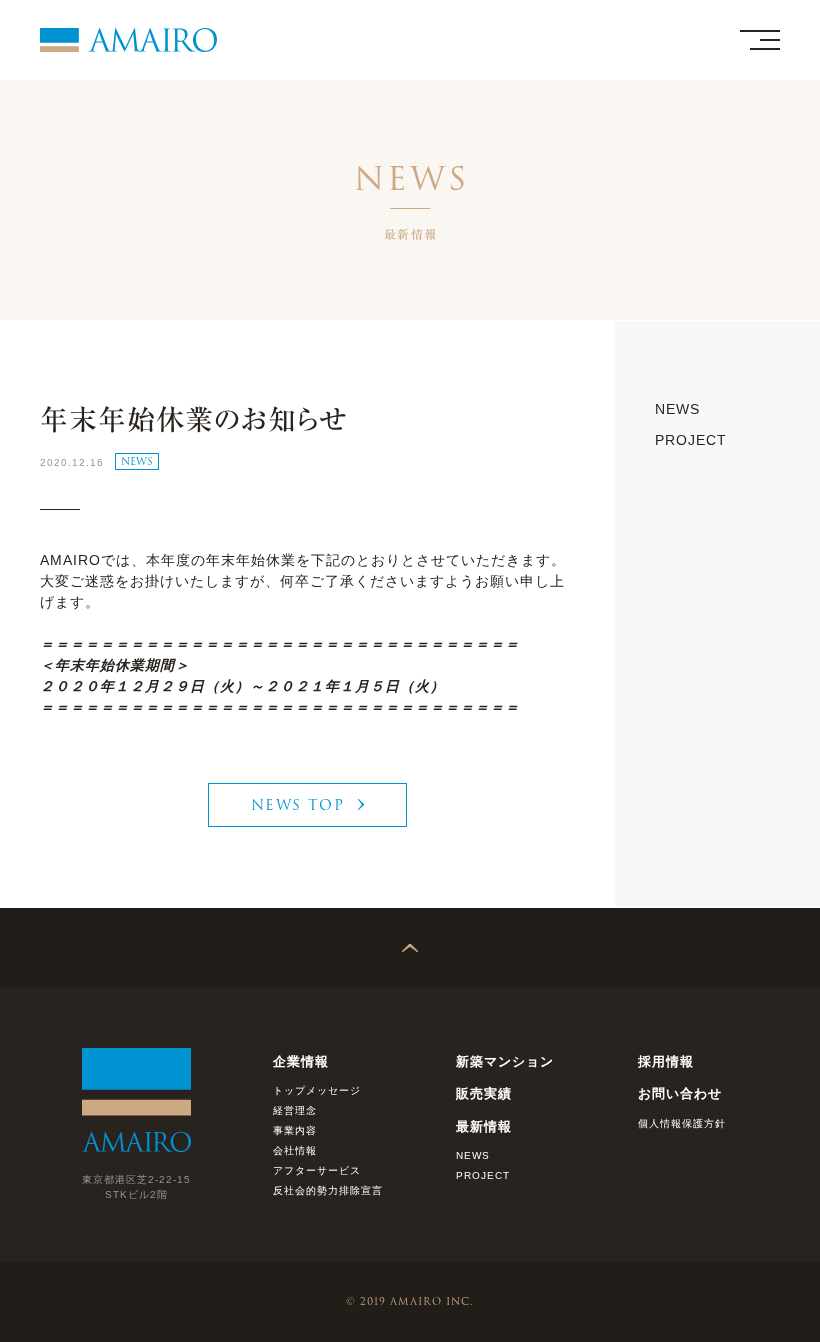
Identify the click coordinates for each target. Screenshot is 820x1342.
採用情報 (666, 1061)
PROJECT (691, 440)
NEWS (137, 461)
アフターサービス (317, 1170)
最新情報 (484, 1126)
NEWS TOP (297, 805)
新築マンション (505, 1061)
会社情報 (295, 1150)
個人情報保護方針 (682, 1123)
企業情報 (301, 1061)
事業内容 (295, 1130)
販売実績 (484, 1093)
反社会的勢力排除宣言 (328, 1190)
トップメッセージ (317, 1090)
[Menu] (760, 40)
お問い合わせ (680, 1093)
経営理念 (295, 1110)
